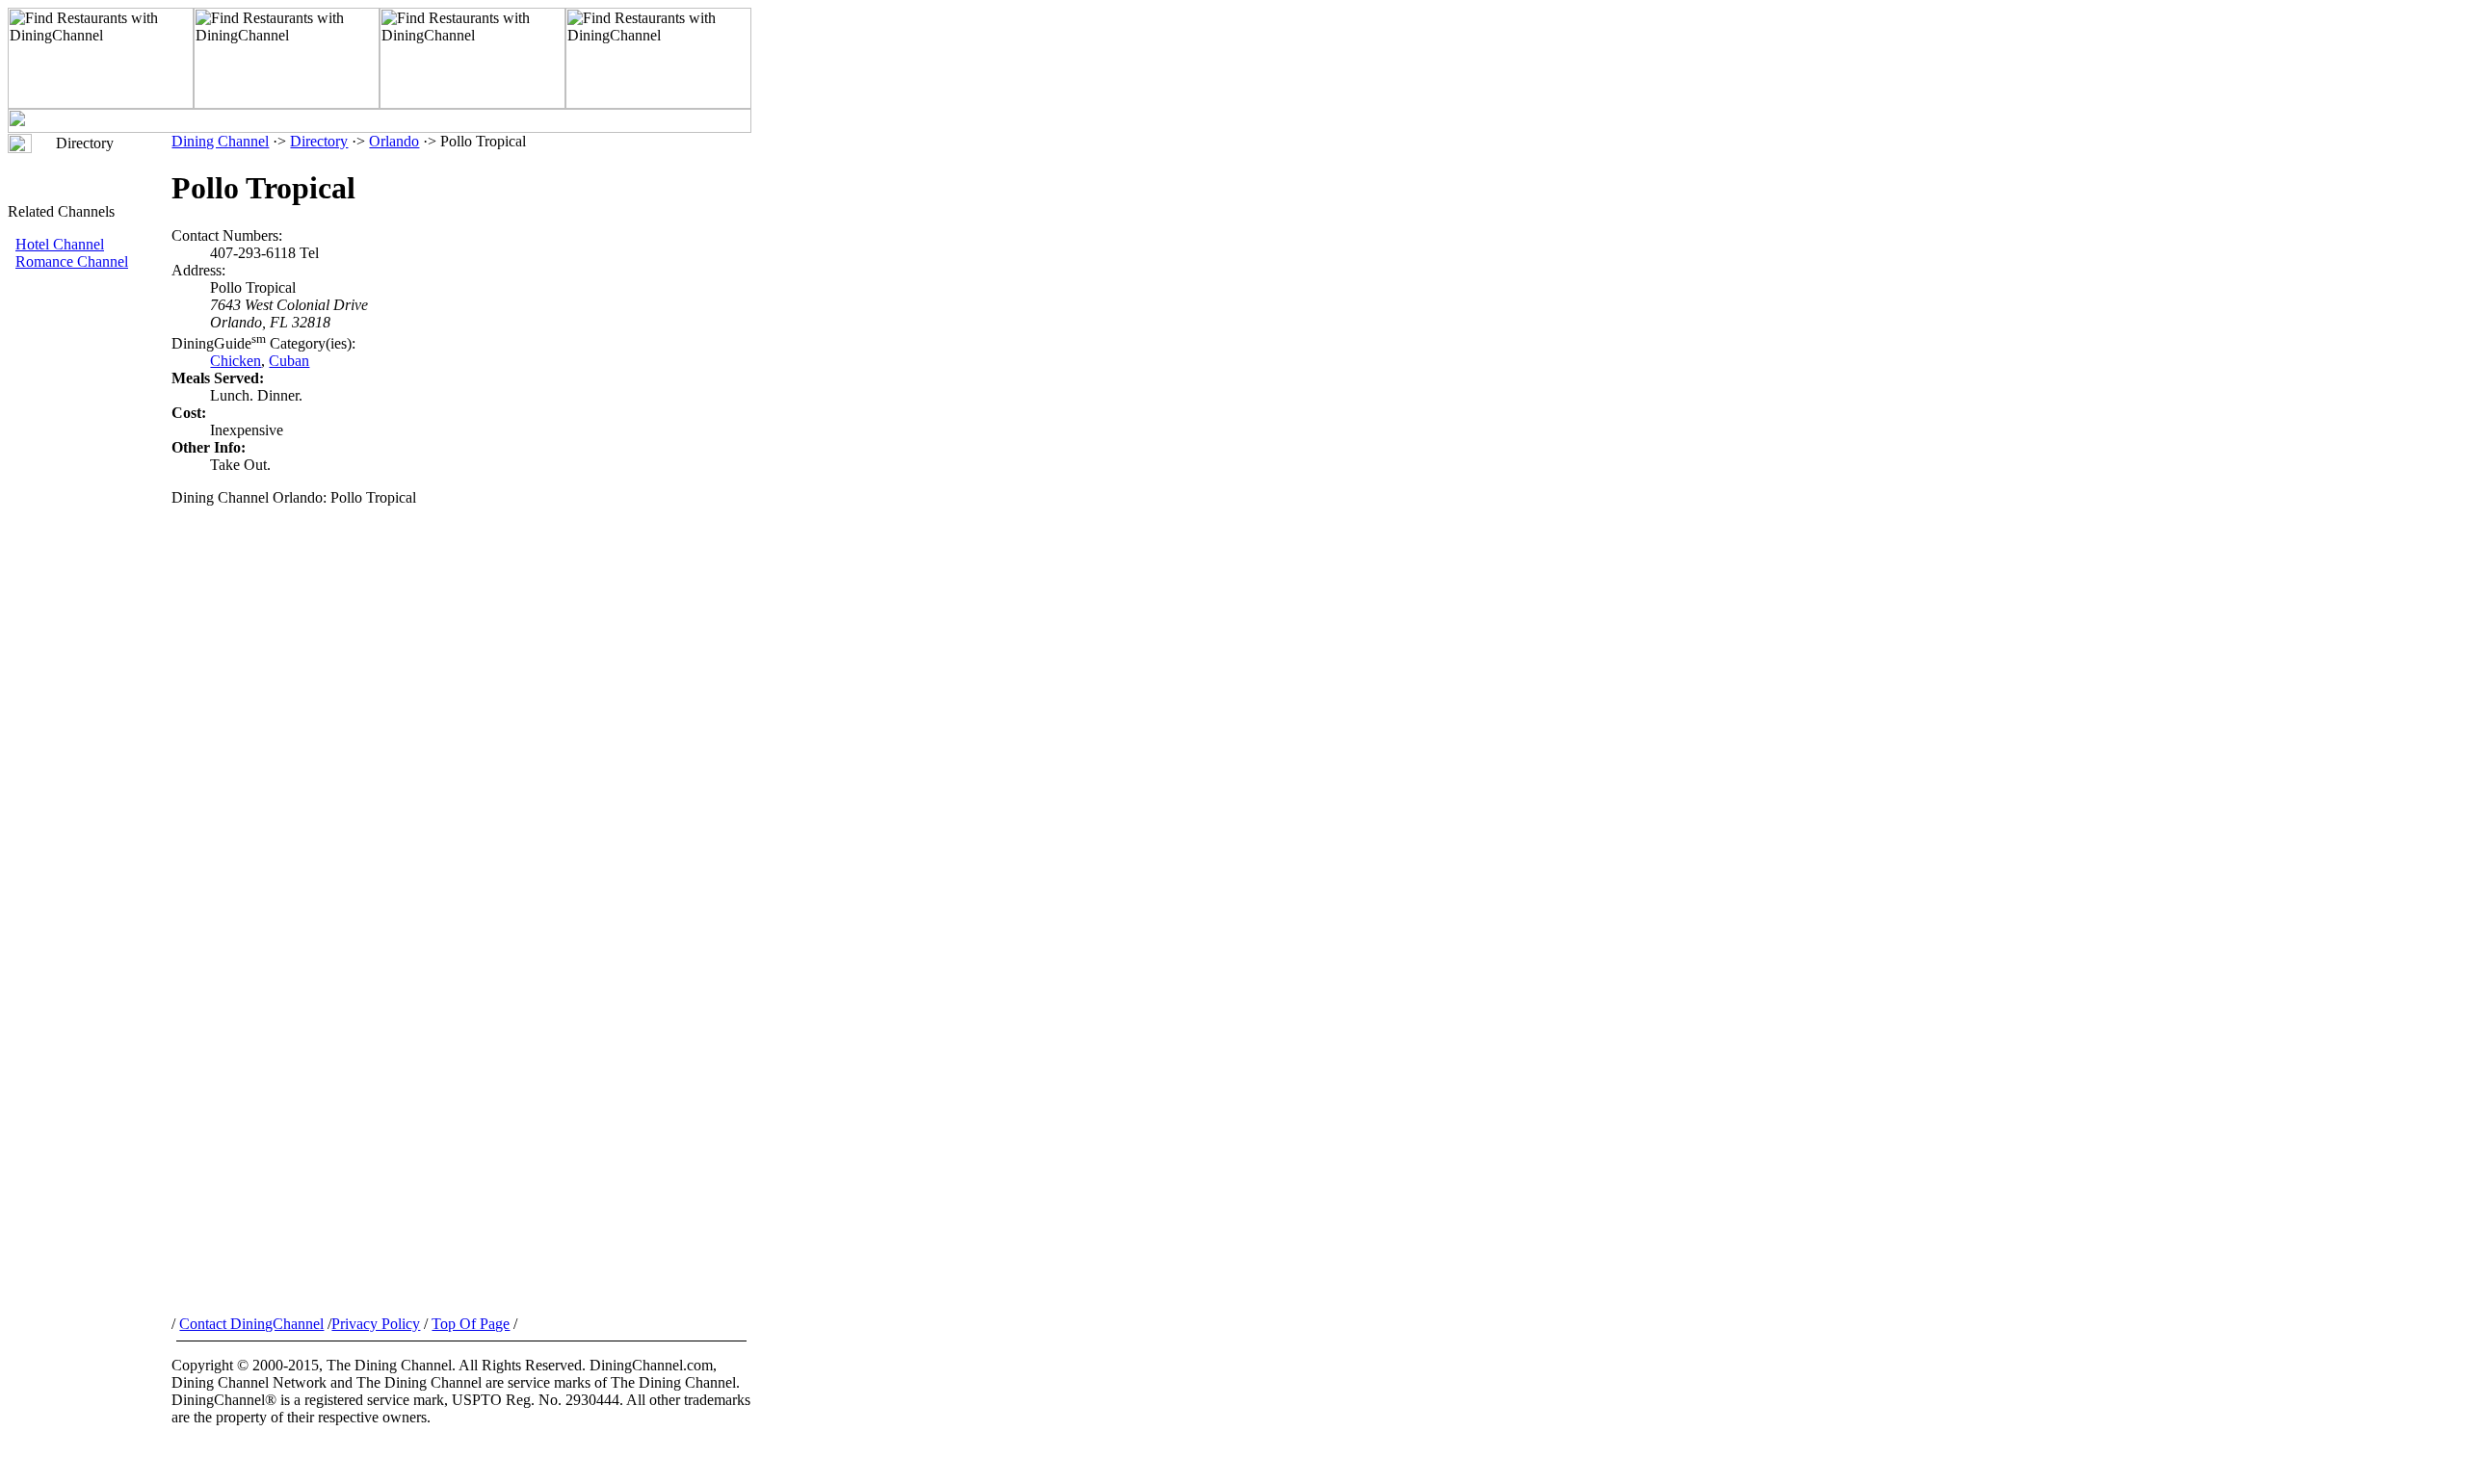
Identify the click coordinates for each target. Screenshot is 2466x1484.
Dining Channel (220, 141)
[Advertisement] (90, 594)
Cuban (289, 361)
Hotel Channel (60, 244)
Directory (319, 141)
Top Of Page (471, 1324)
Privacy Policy (376, 1324)
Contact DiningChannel (251, 1324)
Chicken (236, 361)
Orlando (394, 141)
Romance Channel (72, 261)
